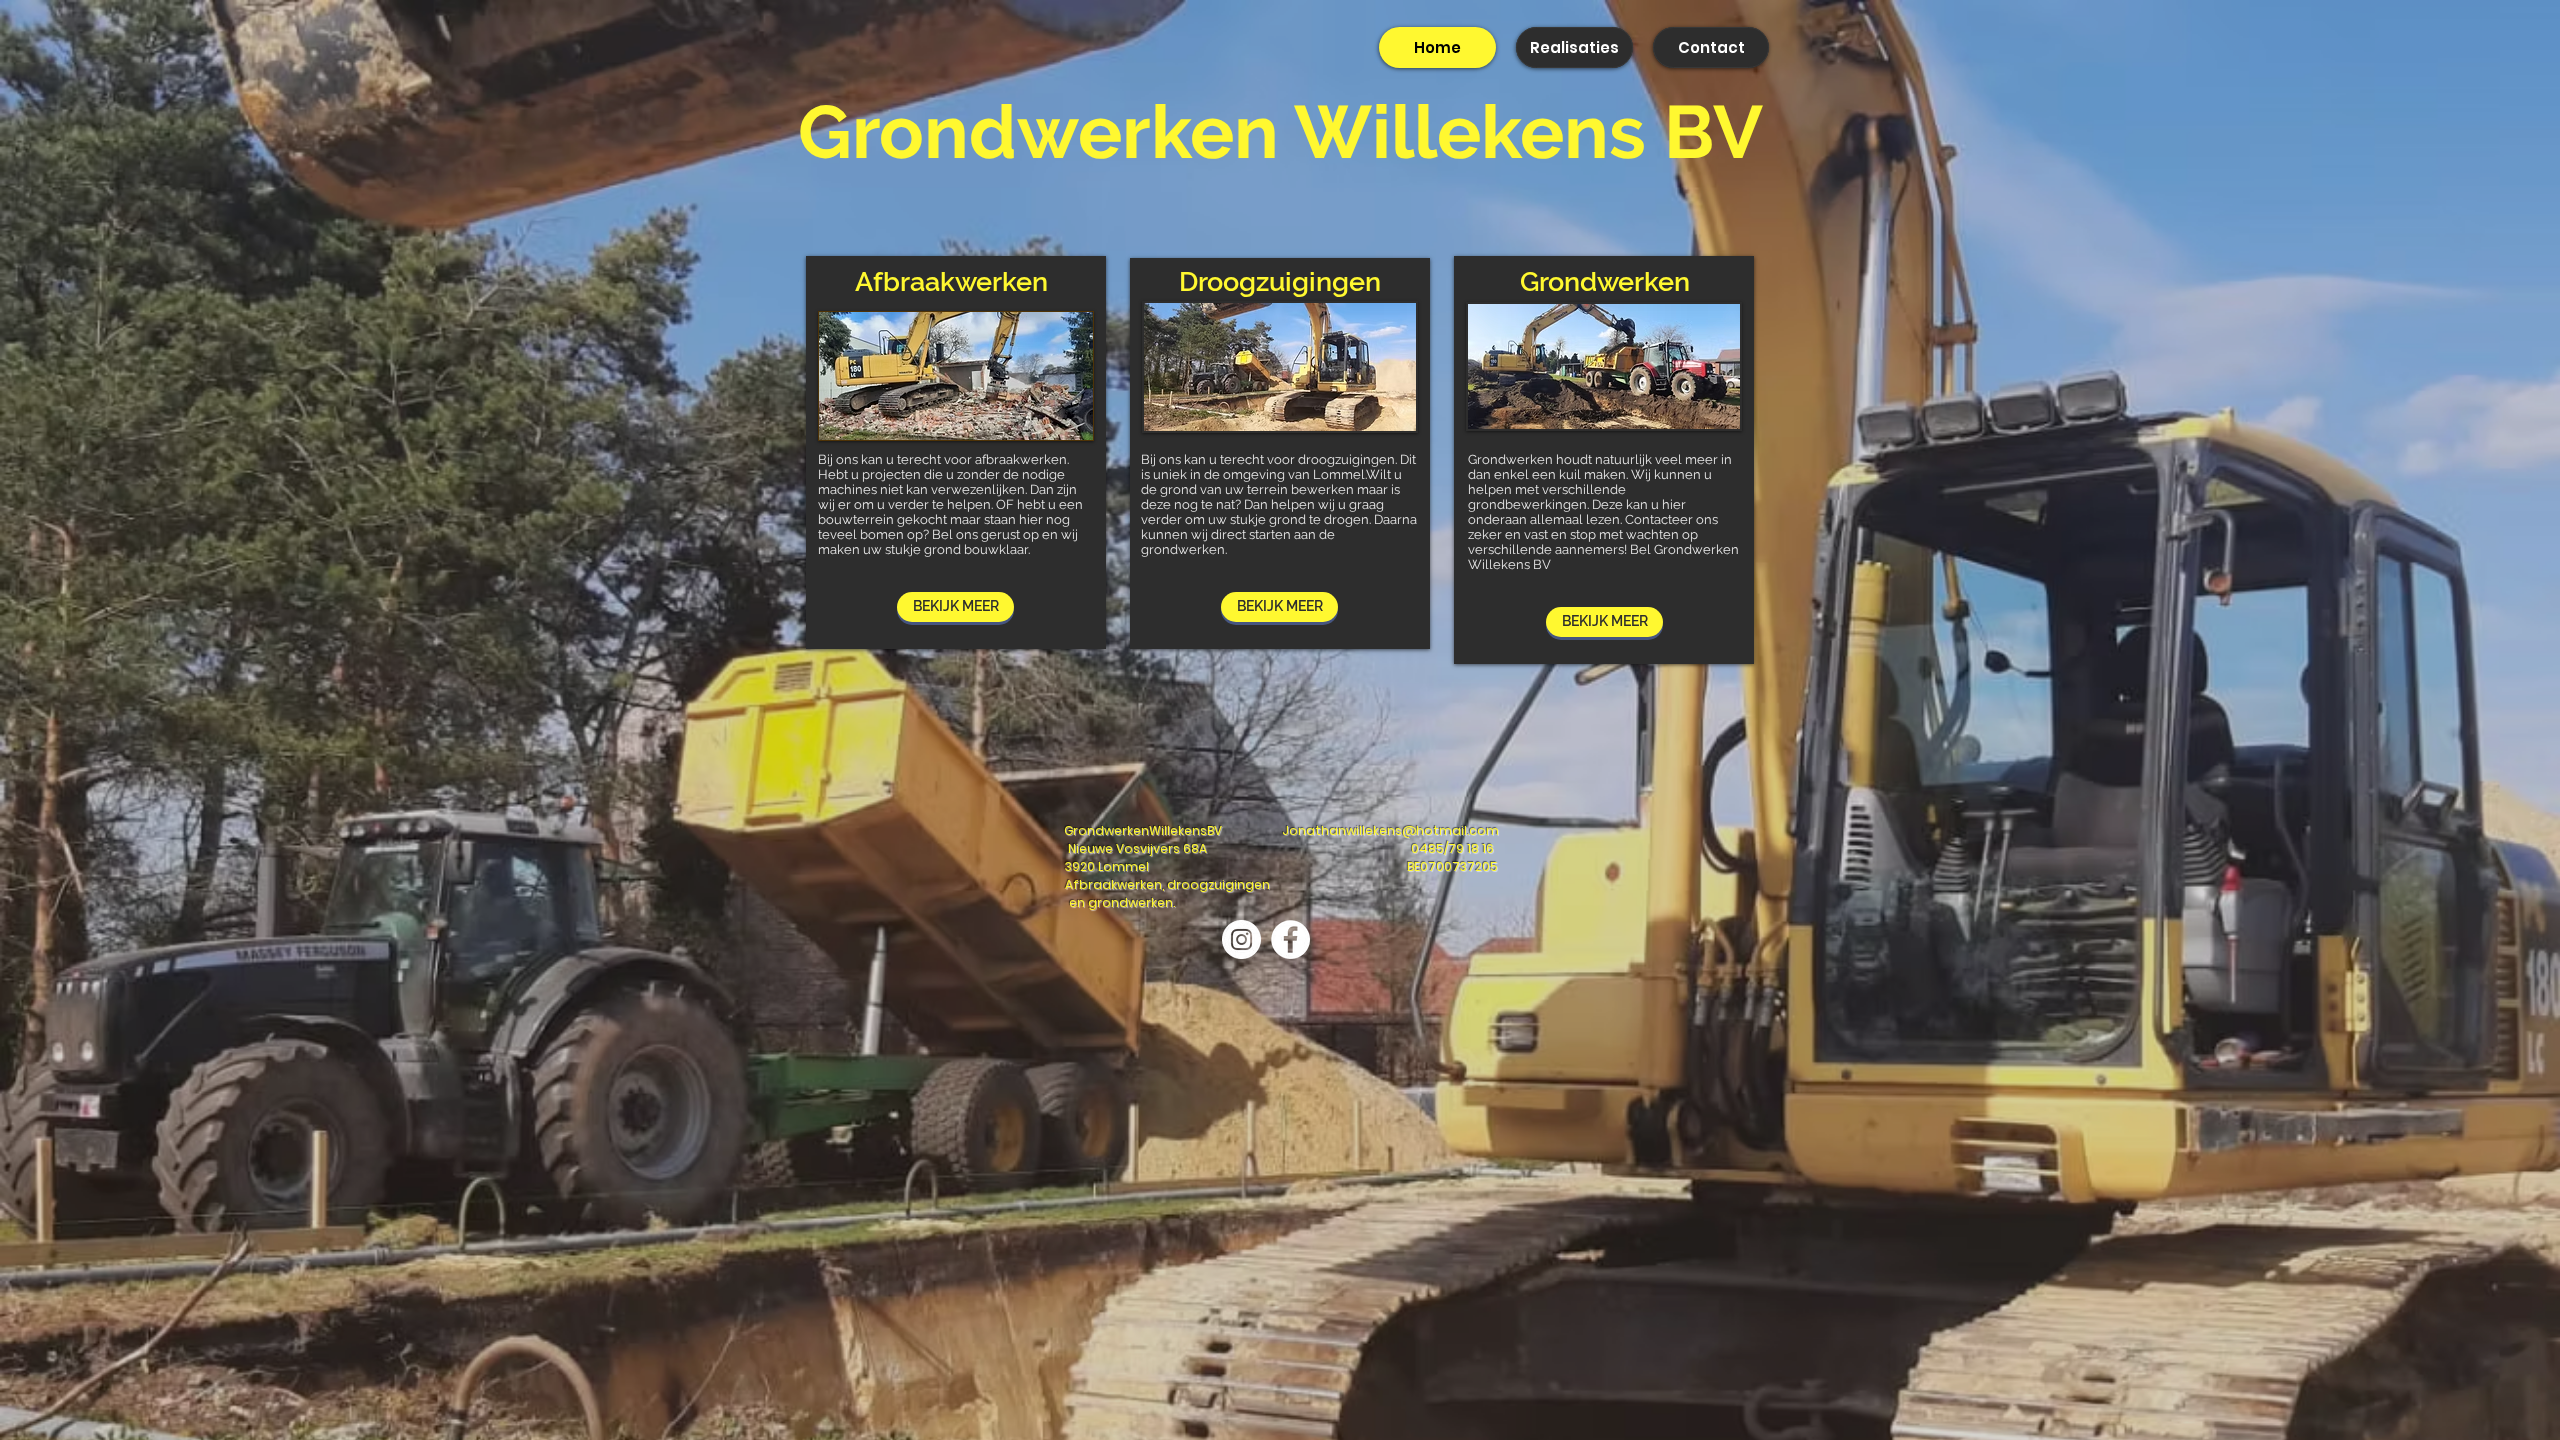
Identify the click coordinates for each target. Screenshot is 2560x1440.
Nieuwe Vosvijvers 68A (1137, 848)
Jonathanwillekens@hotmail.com (1390, 830)
